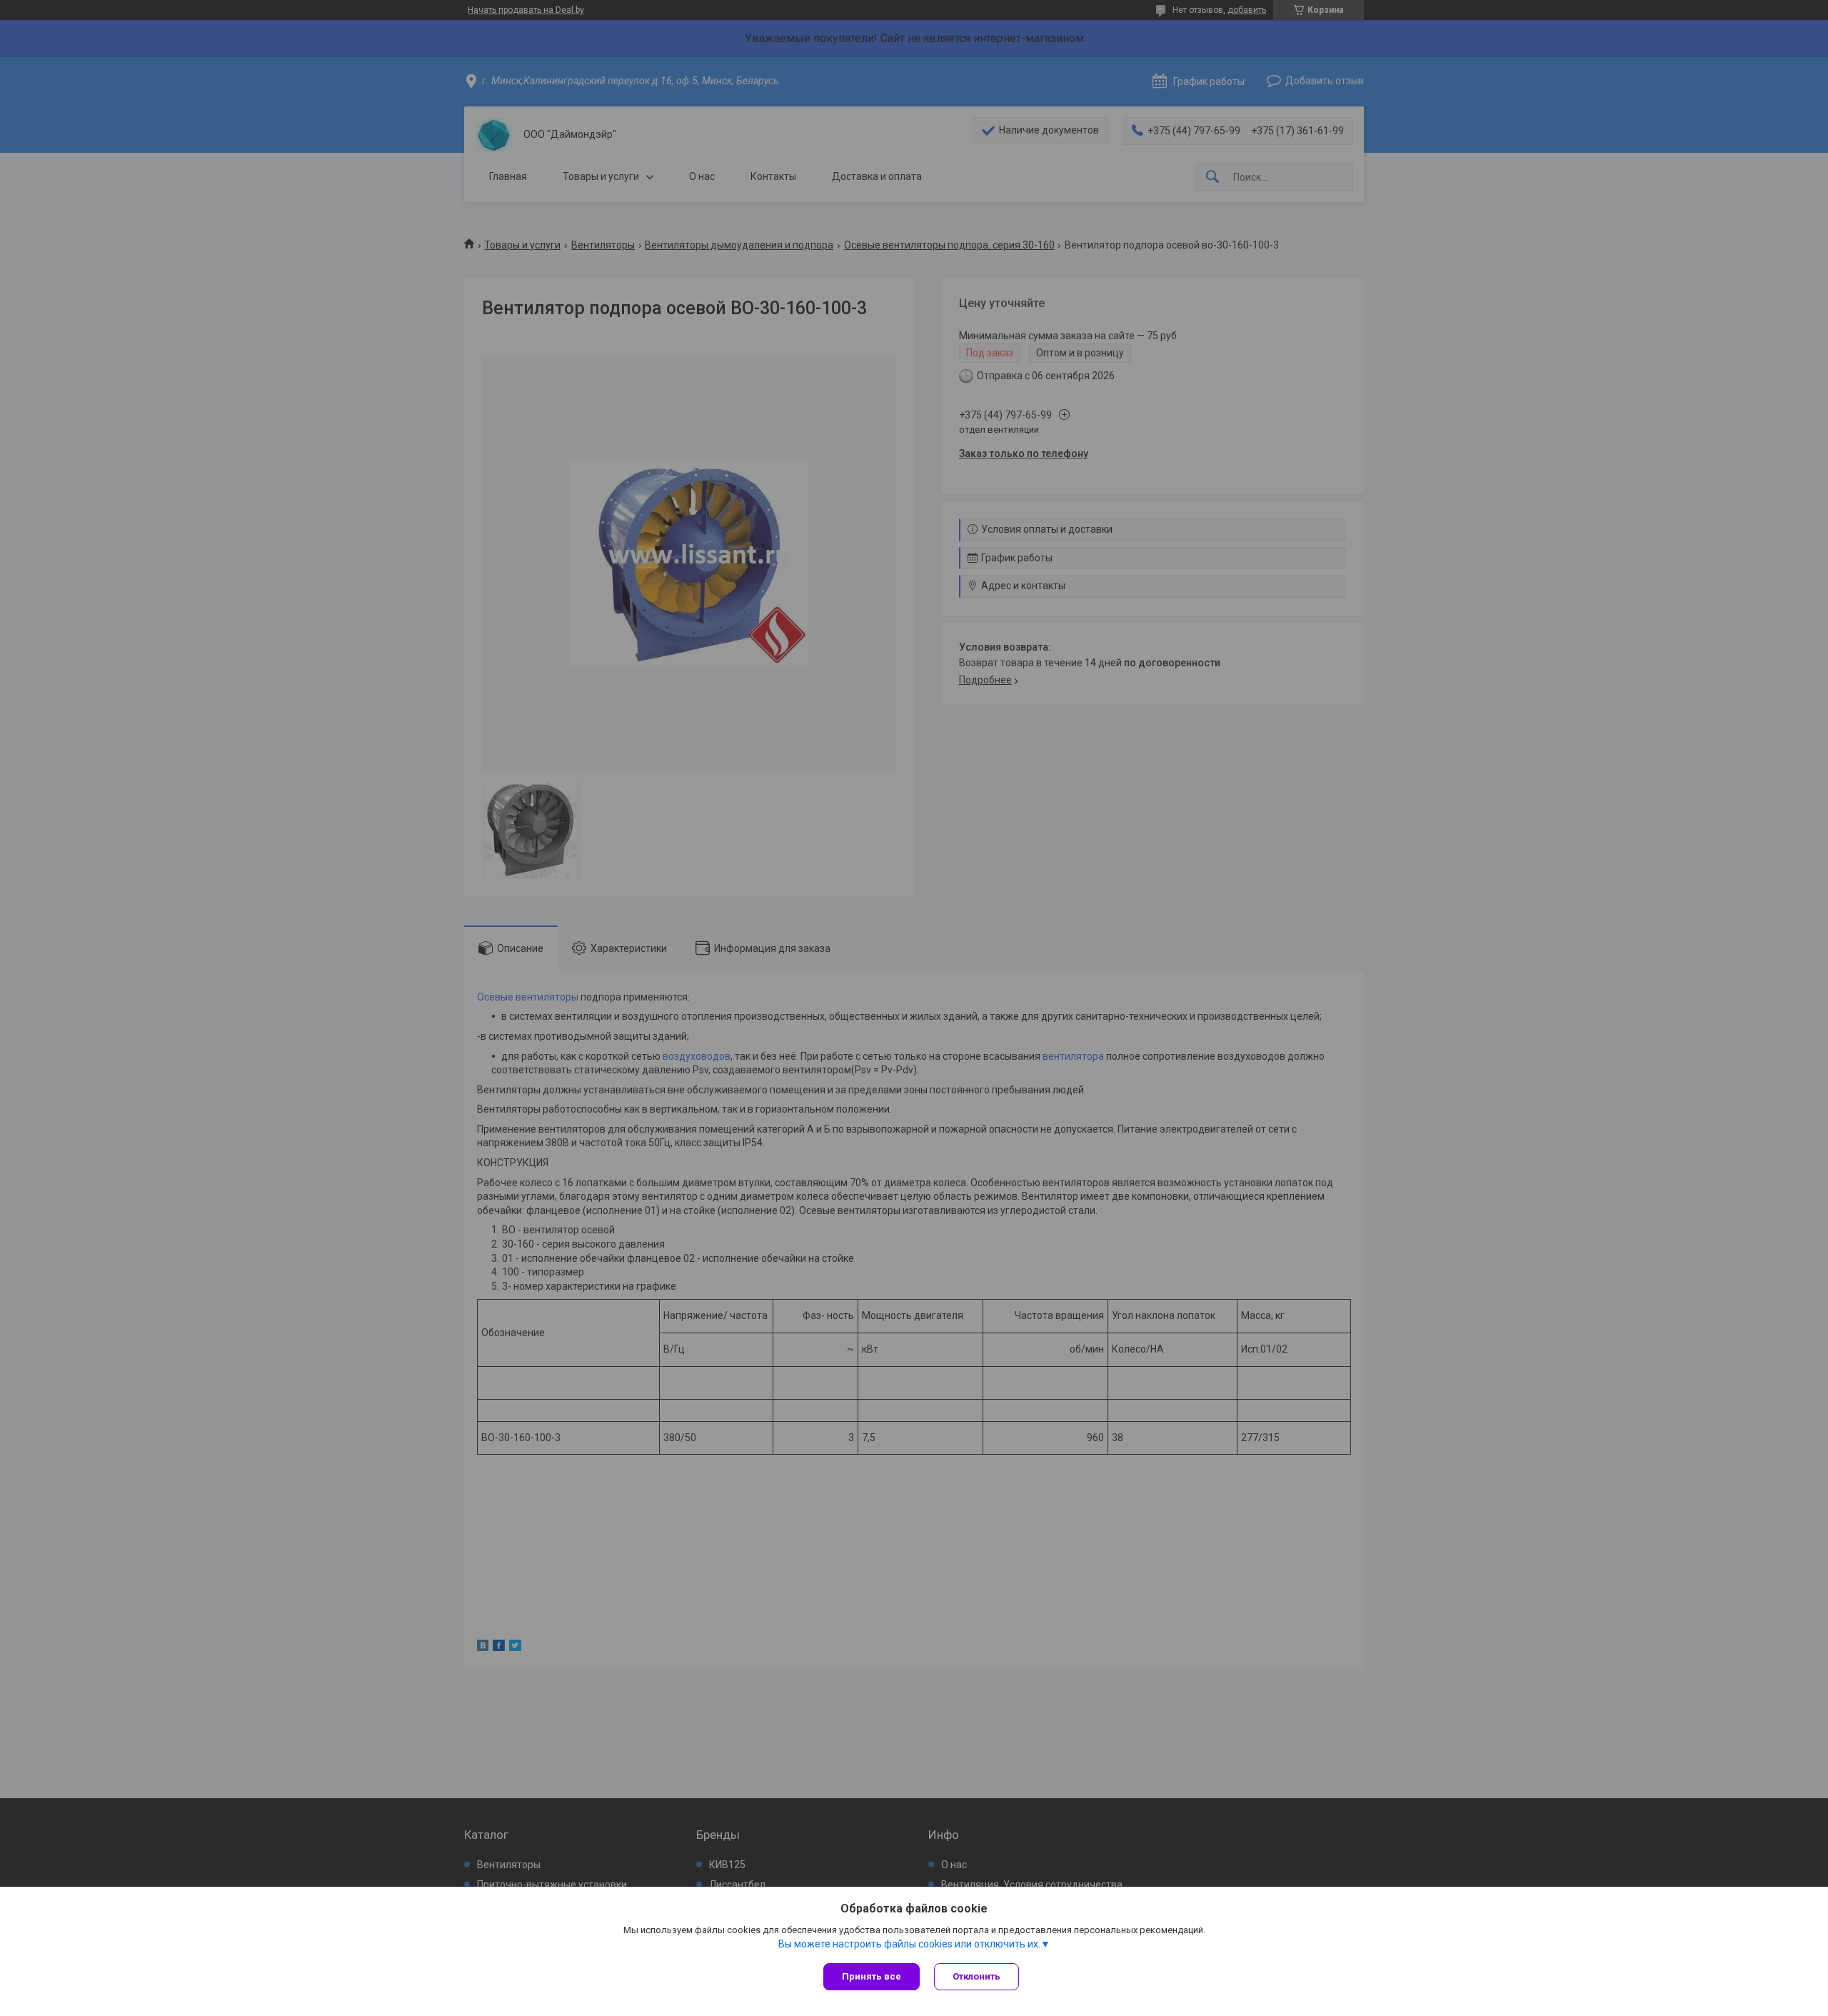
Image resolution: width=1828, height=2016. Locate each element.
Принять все (872, 1976)
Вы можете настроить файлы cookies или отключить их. (909, 1944)
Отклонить (976, 1976)
